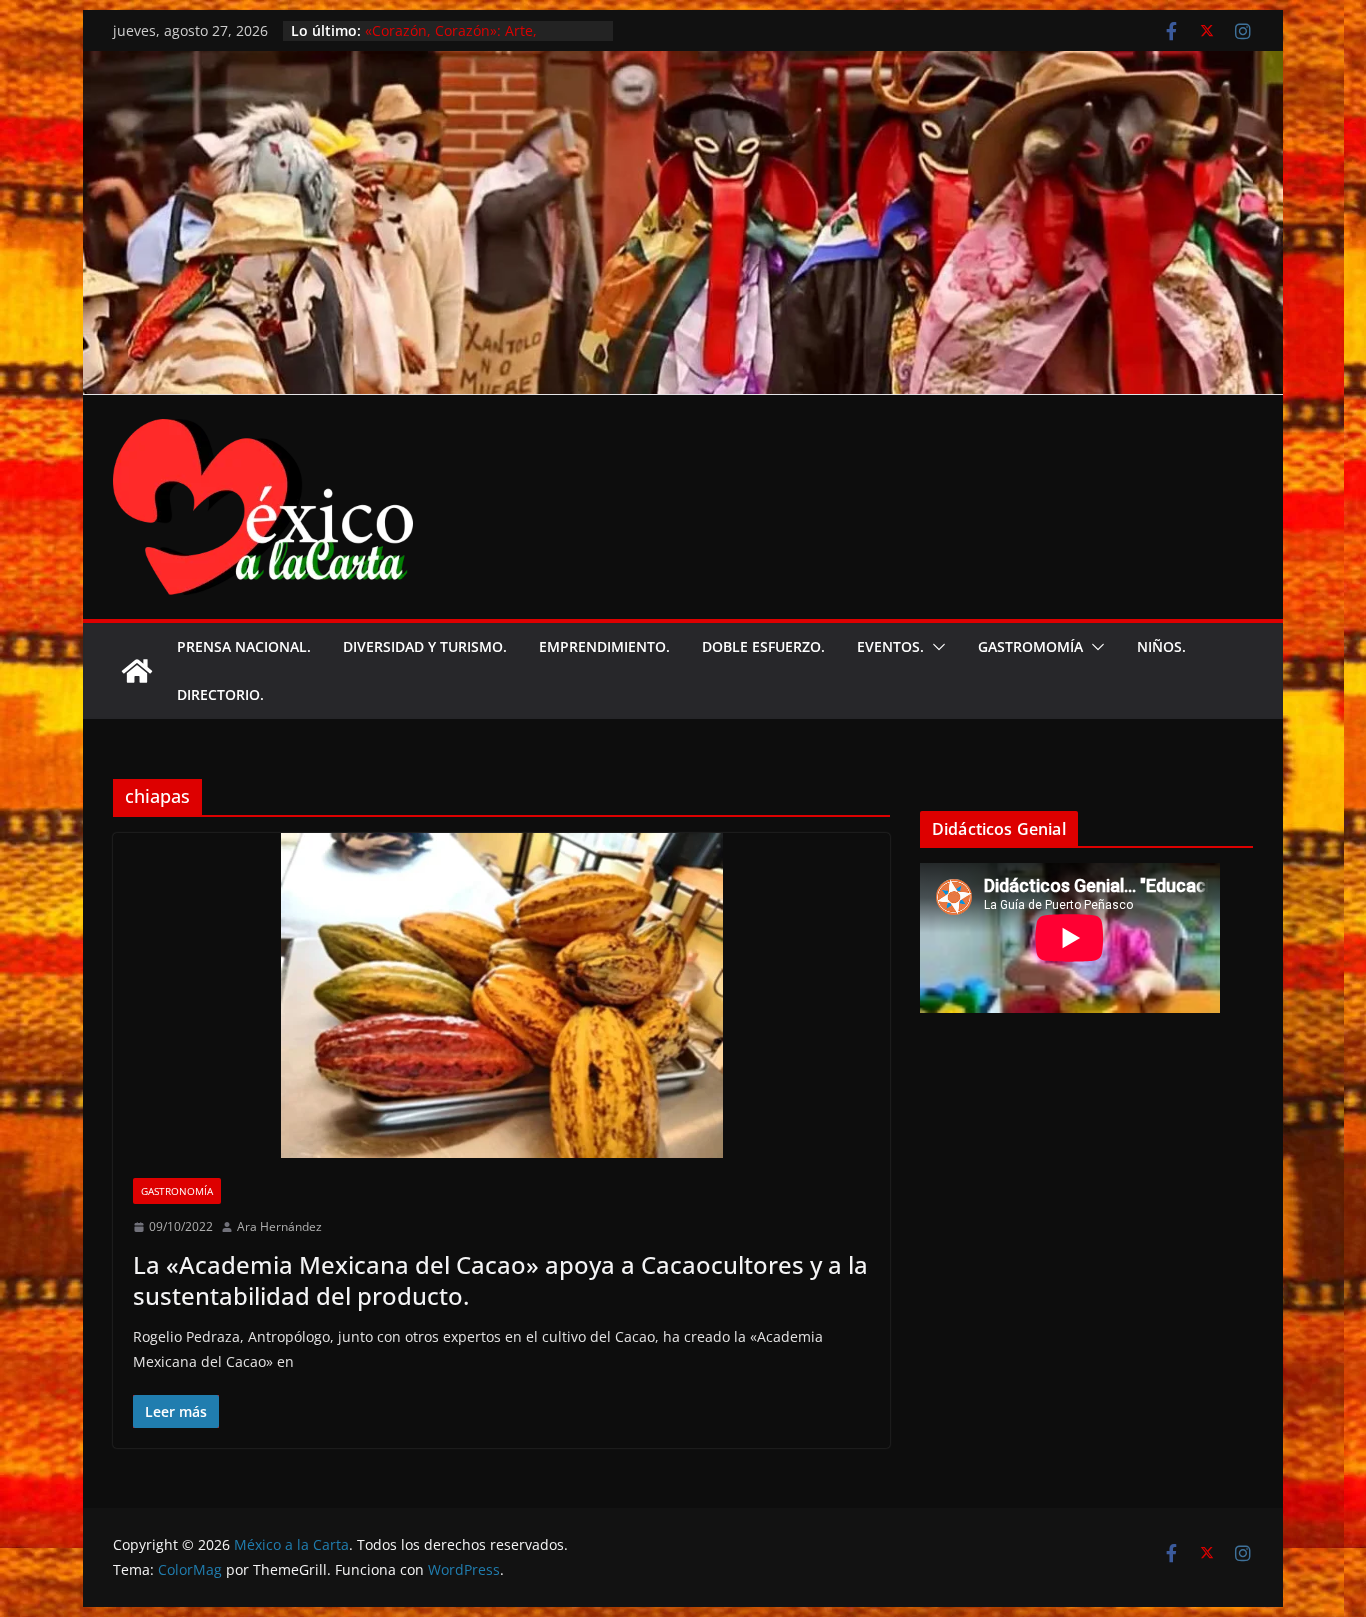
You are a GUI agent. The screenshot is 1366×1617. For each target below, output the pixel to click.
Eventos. (890, 646)
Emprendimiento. (604, 646)
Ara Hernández (279, 1226)
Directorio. (220, 694)
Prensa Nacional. (244, 646)
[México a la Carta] (683, 65)
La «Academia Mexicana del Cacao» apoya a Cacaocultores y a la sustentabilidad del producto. (500, 1280)
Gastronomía (177, 1191)
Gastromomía (1030, 646)
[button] (935, 647)
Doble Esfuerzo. (763, 646)
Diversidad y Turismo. (425, 646)
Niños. (1161, 646)
